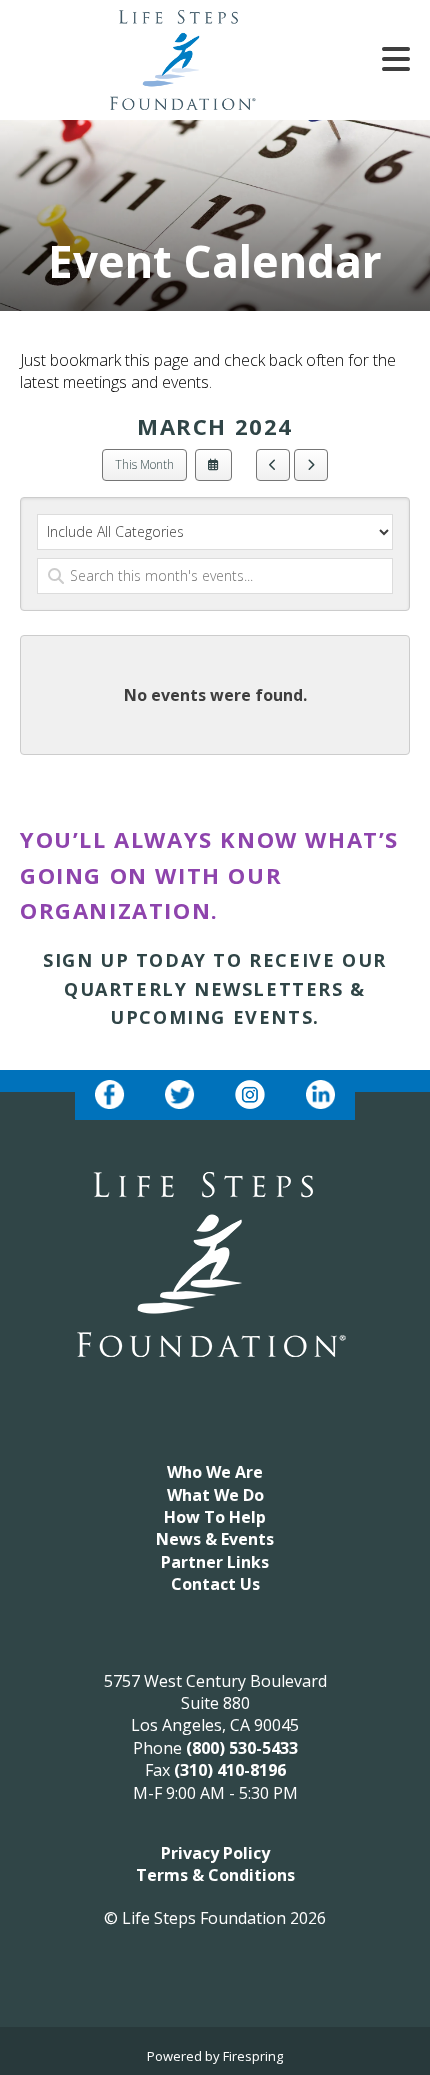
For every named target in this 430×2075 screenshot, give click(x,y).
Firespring (253, 2056)
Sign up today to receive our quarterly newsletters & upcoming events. (215, 989)
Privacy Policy (215, 1853)
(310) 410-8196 (230, 1770)
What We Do (215, 1495)
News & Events (215, 1539)
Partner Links (215, 1562)
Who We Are (215, 1472)
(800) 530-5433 (242, 1748)
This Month (144, 464)
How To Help (215, 1517)
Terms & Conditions (215, 1875)
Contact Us (215, 1584)
